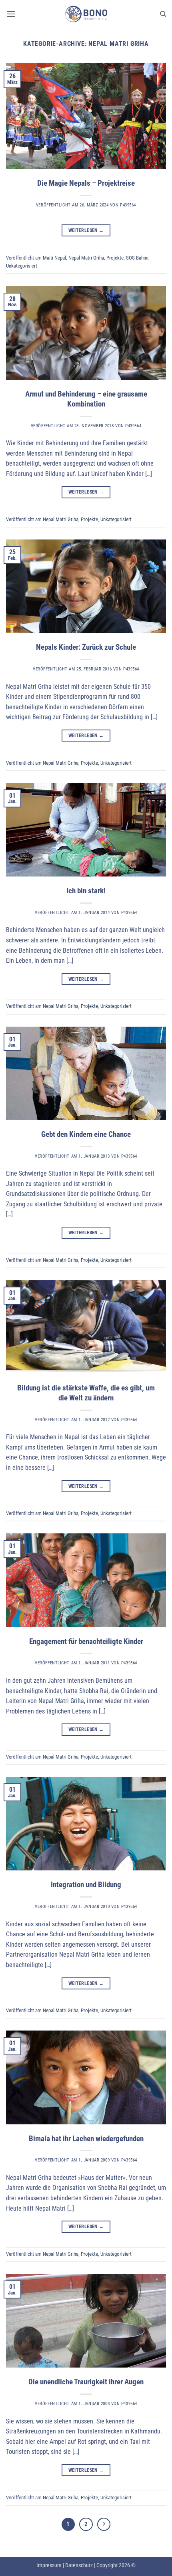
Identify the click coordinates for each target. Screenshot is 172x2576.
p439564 (128, 205)
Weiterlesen (86, 230)
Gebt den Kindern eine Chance (86, 1134)
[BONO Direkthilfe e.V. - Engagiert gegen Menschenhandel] (86, 14)
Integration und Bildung (86, 1885)
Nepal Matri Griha (86, 258)
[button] (11, 14)
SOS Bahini (137, 258)
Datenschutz (79, 2565)
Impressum (49, 2565)
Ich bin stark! (86, 891)
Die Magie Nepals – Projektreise (86, 183)
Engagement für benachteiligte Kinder (86, 1641)
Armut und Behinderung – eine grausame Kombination (86, 399)
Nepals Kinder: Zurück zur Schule (86, 647)
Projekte (115, 258)
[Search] (163, 14)
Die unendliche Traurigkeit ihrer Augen (86, 2382)
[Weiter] (104, 2524)
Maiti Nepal (54, 258)
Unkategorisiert (22, 266)
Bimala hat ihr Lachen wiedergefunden (86, 2139)
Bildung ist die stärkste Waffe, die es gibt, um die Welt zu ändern (86, 1393)
